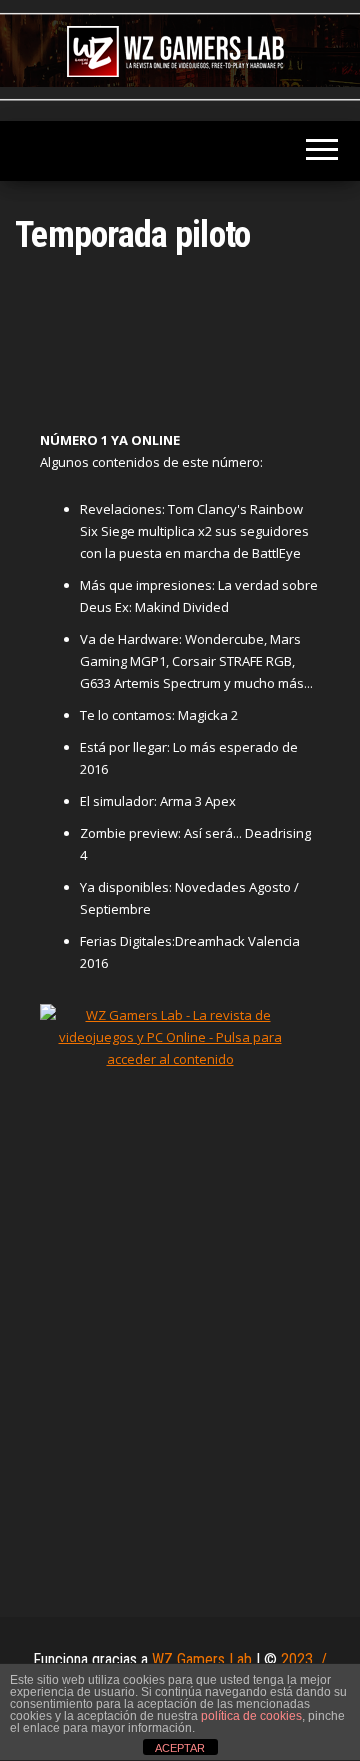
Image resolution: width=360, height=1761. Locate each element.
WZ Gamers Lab (202, 1659)
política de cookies (251, 1716)
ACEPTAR (180, 1748)
